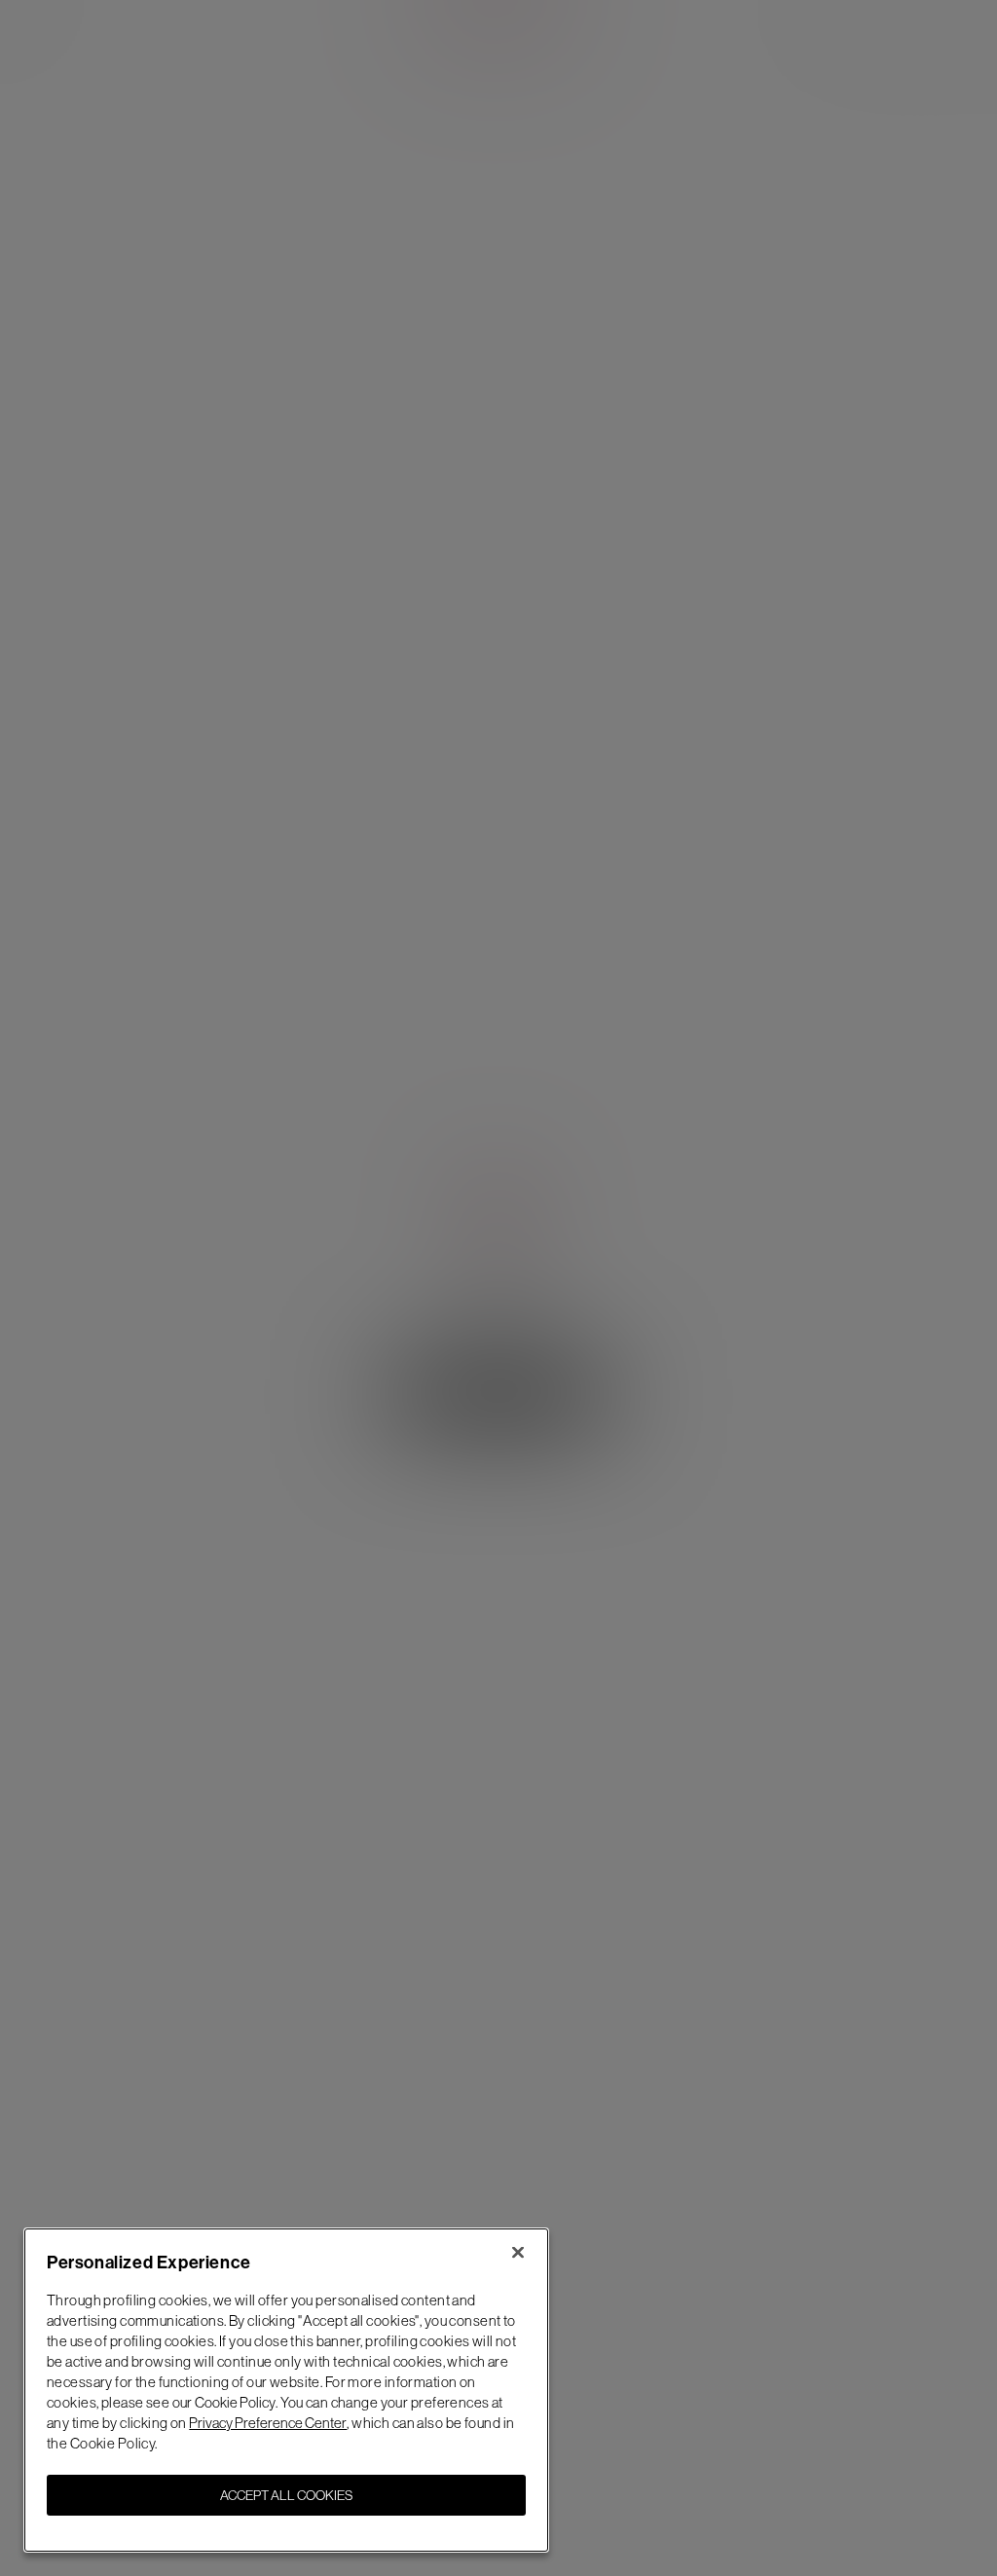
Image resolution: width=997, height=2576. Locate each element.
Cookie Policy (235, 2402)
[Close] (518, 2252)
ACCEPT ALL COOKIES (286, 2495)
